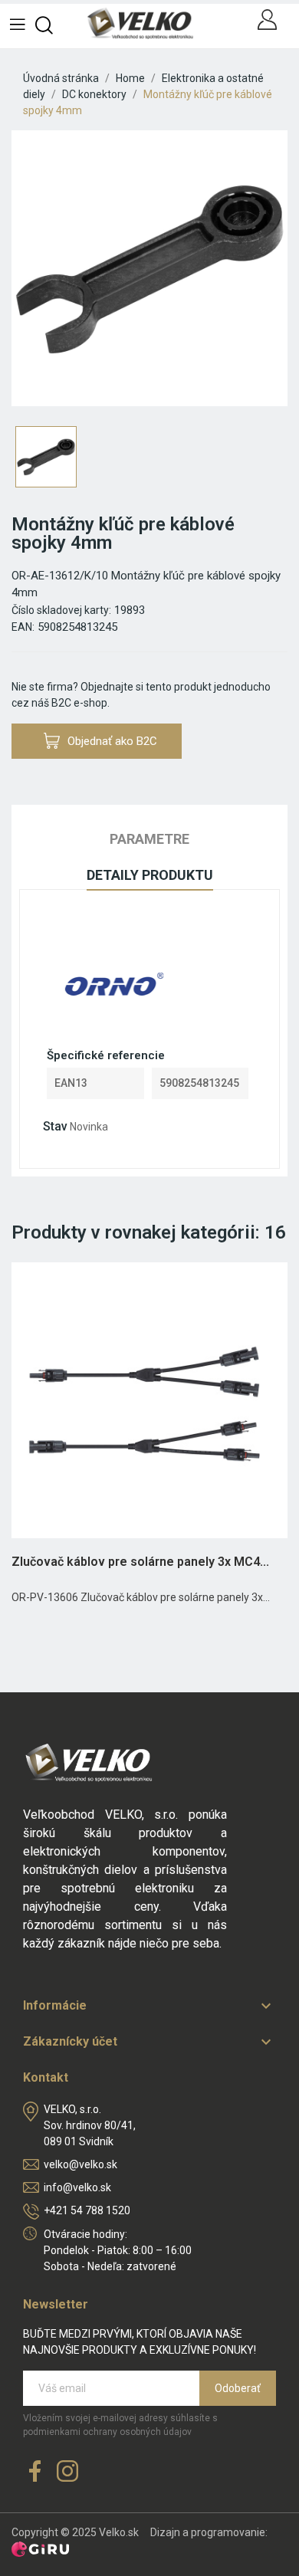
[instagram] (67, 2472)
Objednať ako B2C (112, 741)
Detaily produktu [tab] (150, 875)
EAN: (23, 627)
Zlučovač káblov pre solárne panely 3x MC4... (140, 1562)
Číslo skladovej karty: (61, 610)
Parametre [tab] (149, 839)
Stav (55, 1126)
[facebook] (35, 2472)
